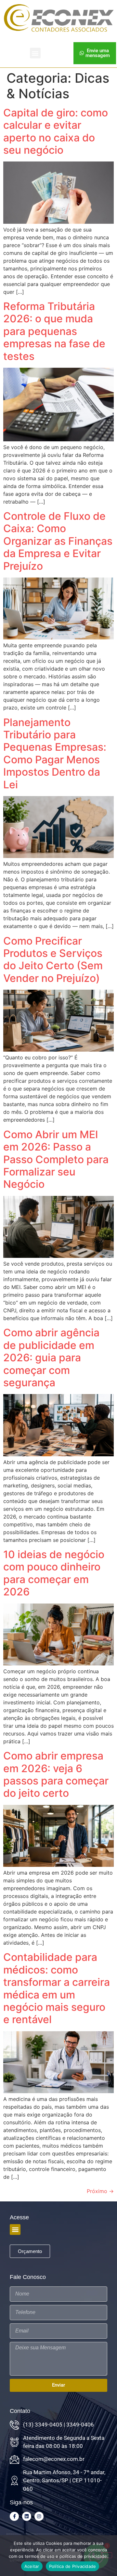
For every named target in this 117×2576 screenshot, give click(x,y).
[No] (107, 2555)
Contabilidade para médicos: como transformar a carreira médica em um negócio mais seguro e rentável (57, 1988)
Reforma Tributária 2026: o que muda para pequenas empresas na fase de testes (54, 331)
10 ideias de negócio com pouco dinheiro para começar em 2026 (54, 1573)
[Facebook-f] (14, 2516)
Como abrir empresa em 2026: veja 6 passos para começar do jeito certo (56, 1774)
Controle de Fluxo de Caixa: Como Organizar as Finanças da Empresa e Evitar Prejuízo (58, 541)
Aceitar (32, 2566)
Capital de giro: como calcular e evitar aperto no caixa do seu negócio (56, 131)
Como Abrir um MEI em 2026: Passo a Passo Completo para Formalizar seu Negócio (56, 1159)
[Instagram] (39, 2516)
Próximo (100, 2191)
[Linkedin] (27, 2516)
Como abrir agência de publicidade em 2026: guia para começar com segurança (51, 1358)
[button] (35, 53)
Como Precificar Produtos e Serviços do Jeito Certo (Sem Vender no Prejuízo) (53, 960)
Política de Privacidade (73, 2566)
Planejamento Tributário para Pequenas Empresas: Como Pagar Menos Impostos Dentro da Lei (55, 753)
